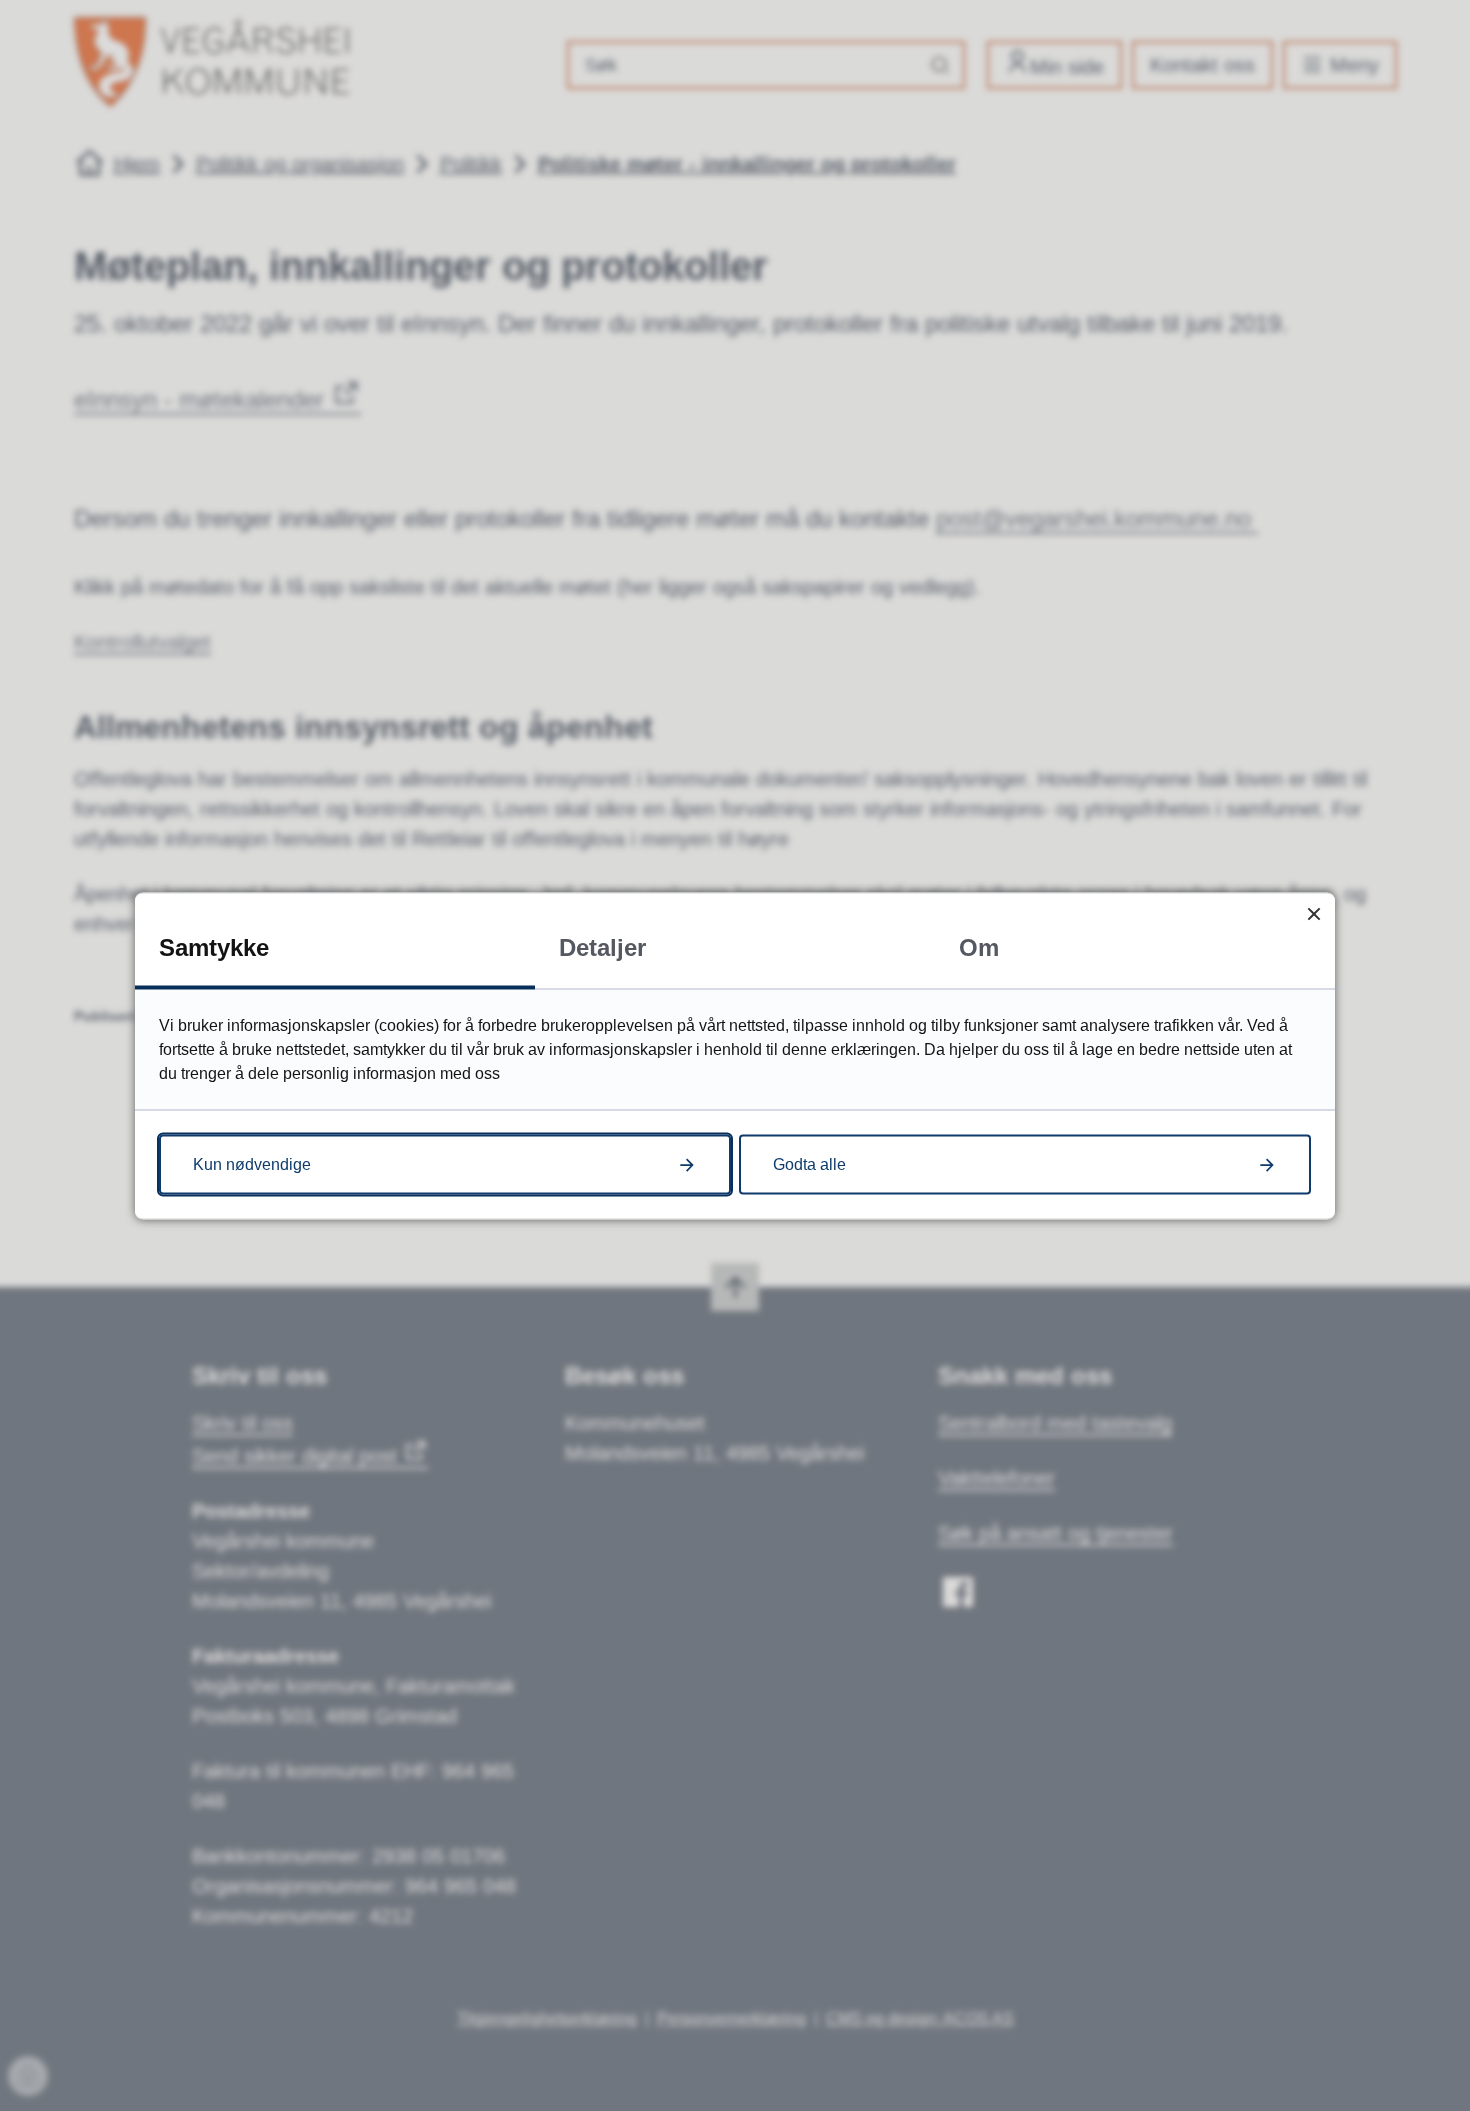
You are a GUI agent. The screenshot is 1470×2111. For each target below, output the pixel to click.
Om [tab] (979, 946)
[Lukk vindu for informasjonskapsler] (1313, 913)
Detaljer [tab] (602, 946)
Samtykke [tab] (214, 946)
